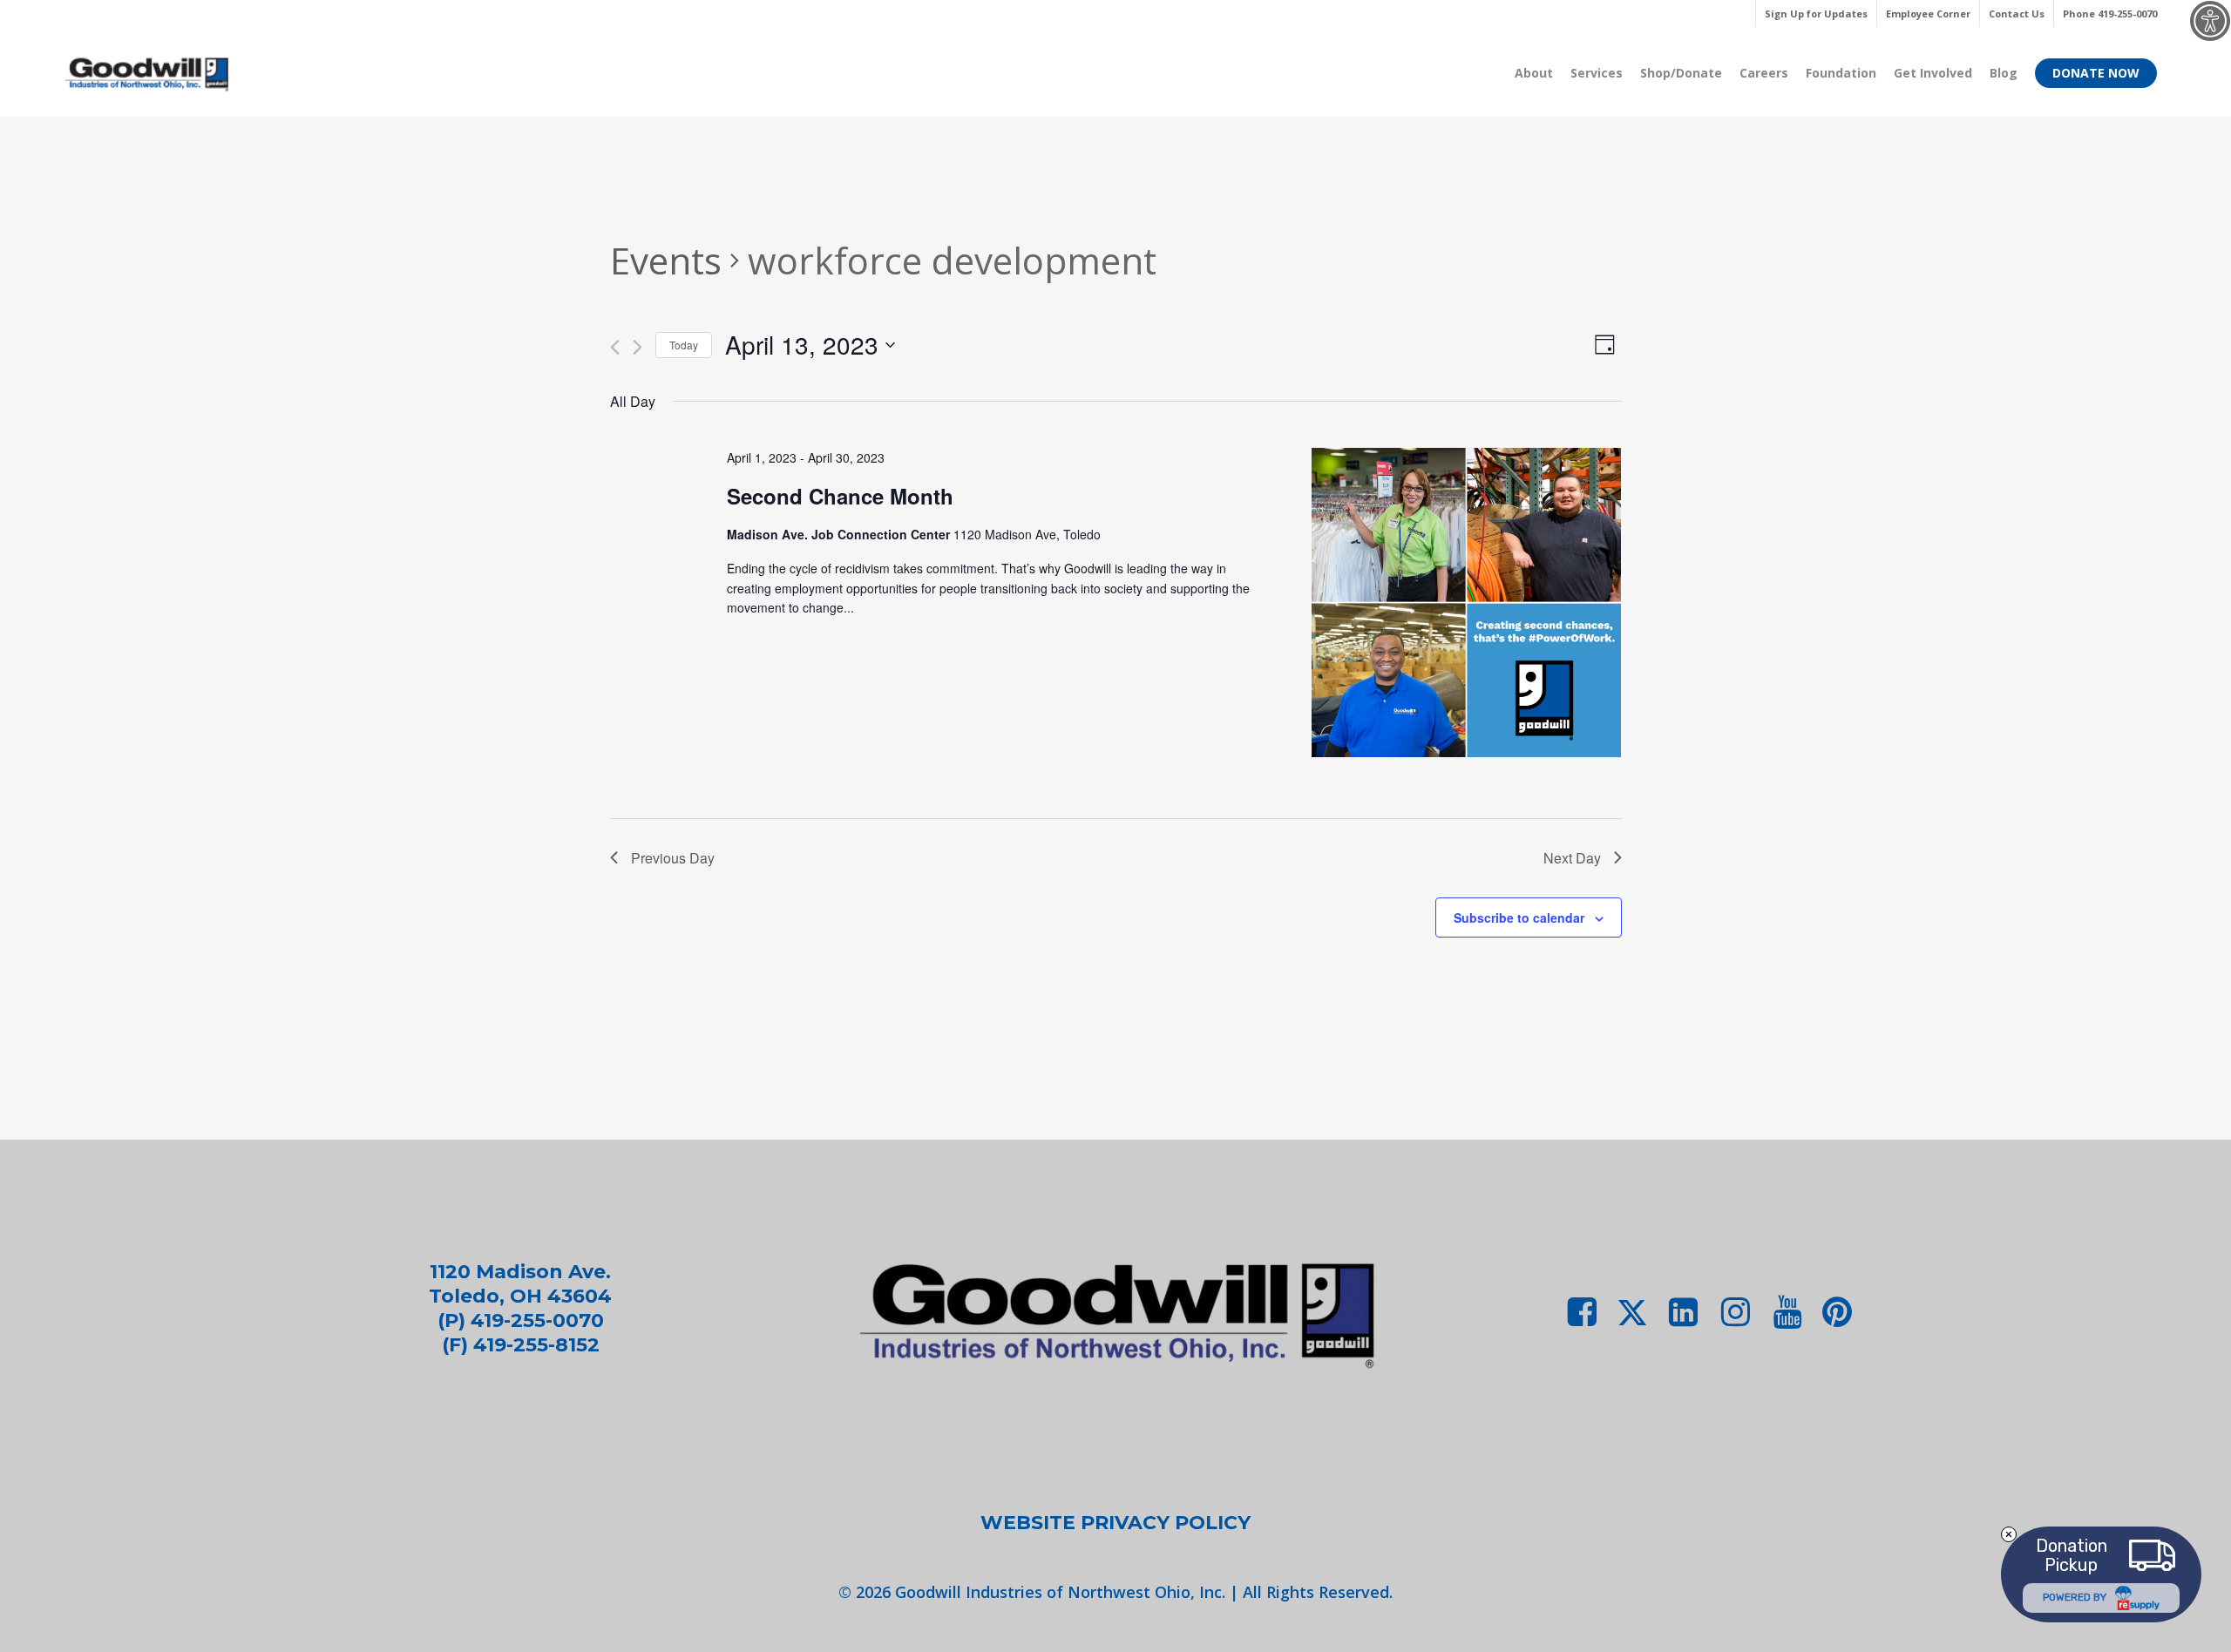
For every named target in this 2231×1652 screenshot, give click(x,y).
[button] (1115, 1523)
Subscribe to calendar (1519, 917)
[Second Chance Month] (1466, 605)
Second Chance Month (840, 496)
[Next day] (637, 347)
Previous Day (673, 858)
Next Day (1572, 858)
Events (666, 260)
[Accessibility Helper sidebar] (2210, 21)
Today (684, 345)
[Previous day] (615, 347)
